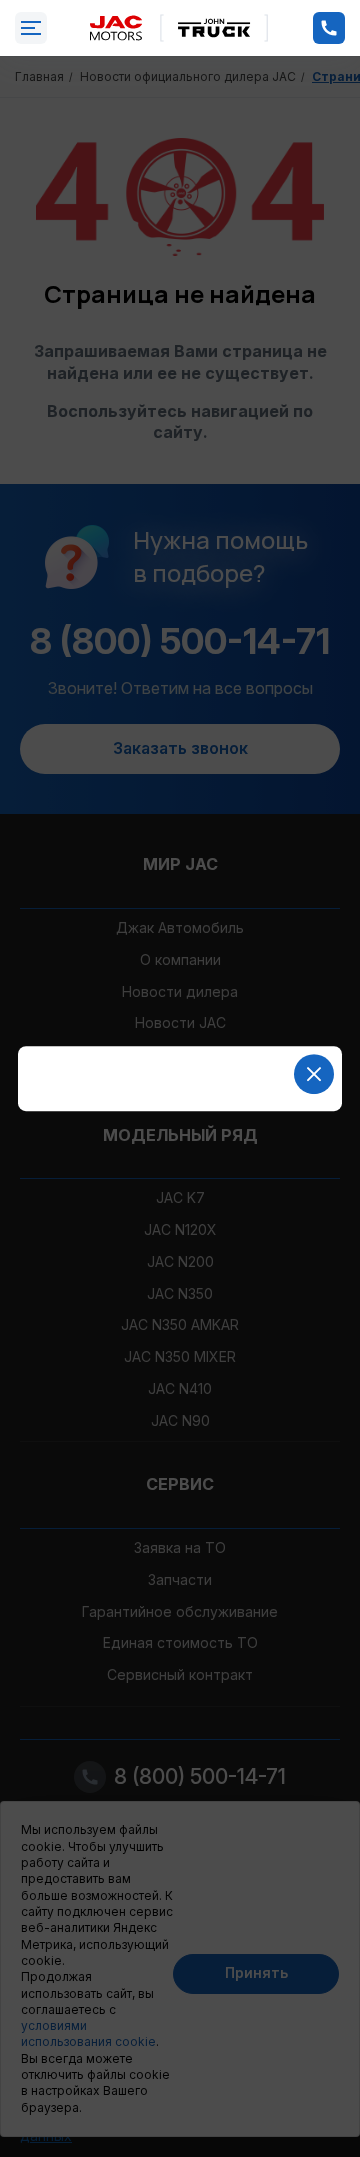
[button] (314, 1074)
